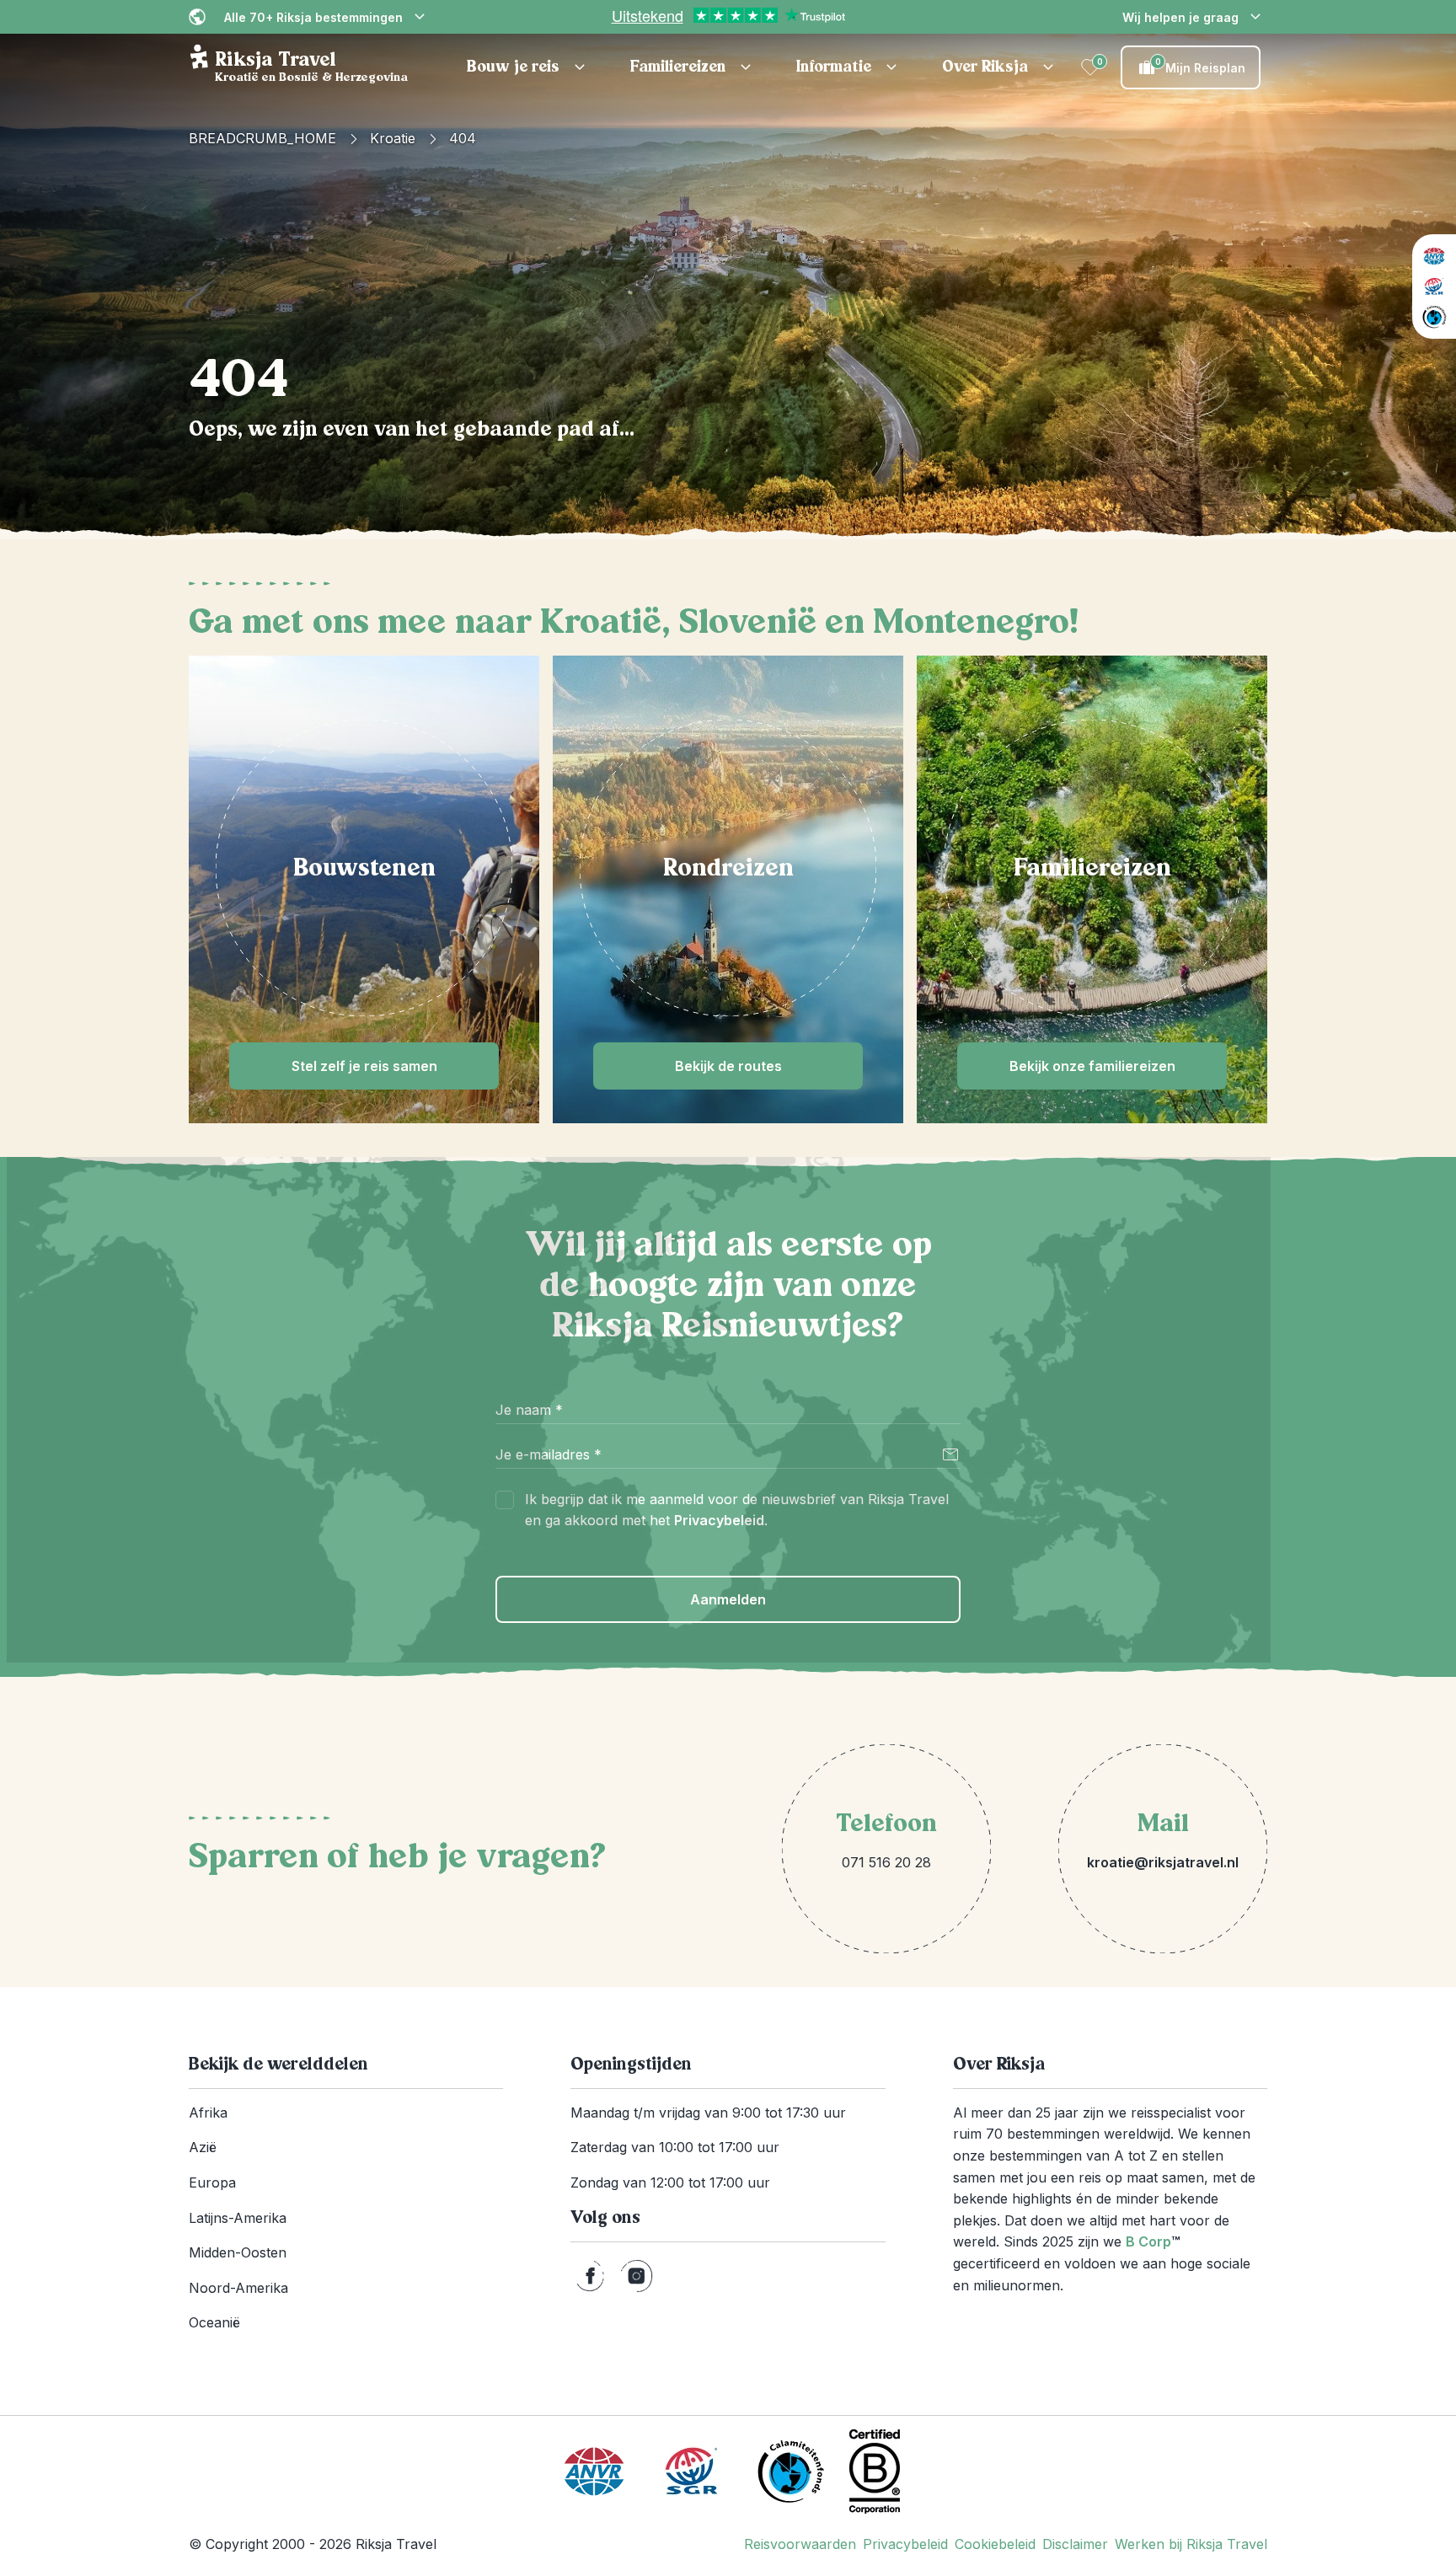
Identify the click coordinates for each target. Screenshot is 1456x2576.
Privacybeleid (719, 1520)
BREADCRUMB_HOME (262, 138)
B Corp (1153, 2241)
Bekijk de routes (728, 1066)
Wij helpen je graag (1180, 17)
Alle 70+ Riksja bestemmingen (313, 17)
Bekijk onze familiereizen (1092, 1066)
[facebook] (590, 2276)
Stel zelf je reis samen (364, 1066)
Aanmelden (728, 1599)
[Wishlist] (1090, 67)
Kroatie (393, 138)
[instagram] (637, 2276)
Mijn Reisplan (1201, 66)
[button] (528, 67)
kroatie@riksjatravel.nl (1163, 1862)
